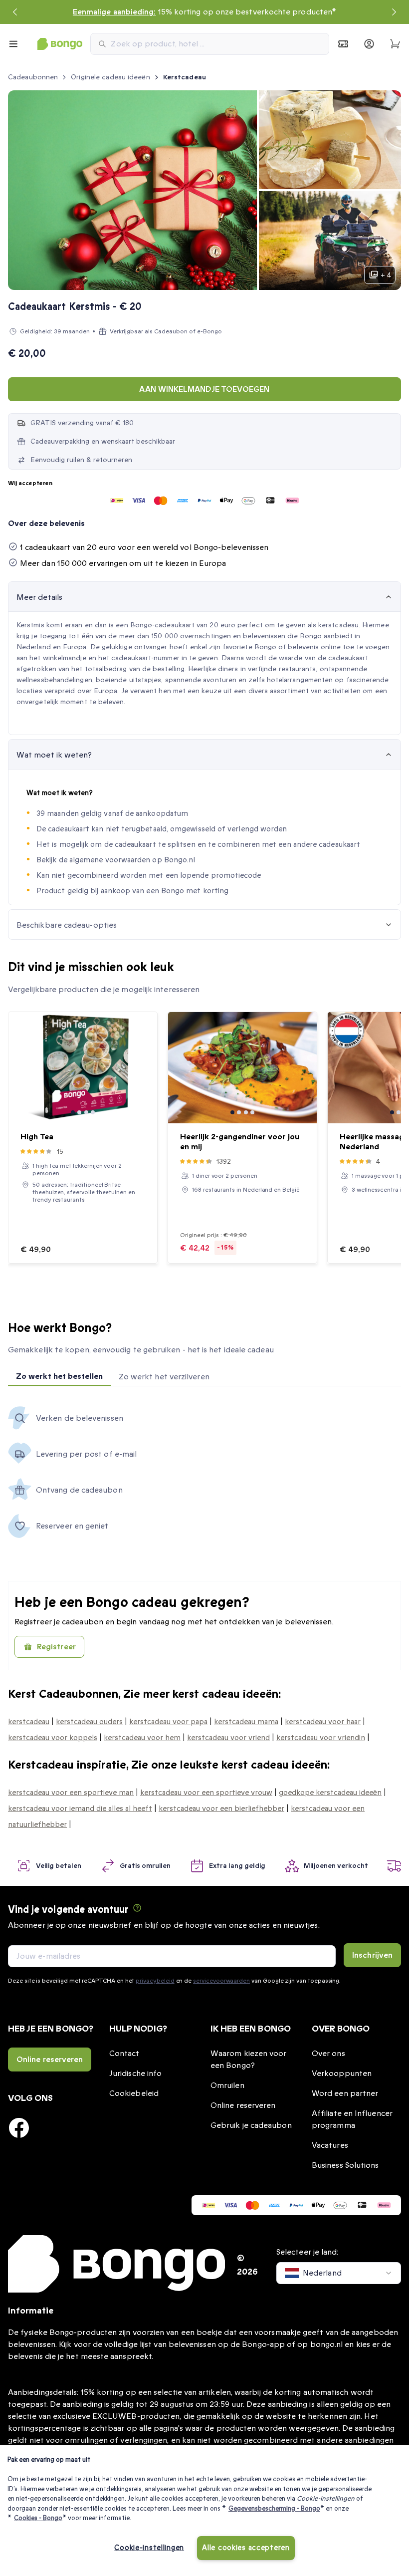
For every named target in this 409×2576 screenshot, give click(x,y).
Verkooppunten (342, 2073)
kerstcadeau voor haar (323, 1722)
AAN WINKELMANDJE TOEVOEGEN (204, 389)
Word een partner (345, 2093)
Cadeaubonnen (33, 77)
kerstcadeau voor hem (142, 1738)
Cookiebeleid (134, 2093)
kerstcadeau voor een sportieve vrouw (206, 1793)
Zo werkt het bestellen (59, 1376)
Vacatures (330, 2145)
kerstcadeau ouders (89, 1722)
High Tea (37, 1137)
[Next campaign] (394, 12)
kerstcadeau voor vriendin (321, 1738)
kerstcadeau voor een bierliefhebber (221, 1808)
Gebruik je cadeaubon (251, 2125)
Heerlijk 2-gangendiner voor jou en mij (240, 1142)
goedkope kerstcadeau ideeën (330, 1793)
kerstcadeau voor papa (168, 1722)
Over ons (328, 2054)
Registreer (56, 1647)
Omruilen (227, 2085)
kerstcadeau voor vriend (228, 1738)
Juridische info (135, 2073)
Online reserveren (50, 2060)
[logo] (60, 44)
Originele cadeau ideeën (110, 77)
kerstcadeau (29, 1722)
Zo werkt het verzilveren (164, 1377)
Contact (124, 2054)
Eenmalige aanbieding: (114, 12)
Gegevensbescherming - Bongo (274, 2509)
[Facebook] (19, 2128)
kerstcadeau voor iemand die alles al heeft (80, 1808)
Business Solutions (345, 2165)
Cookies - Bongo (38, 2518)
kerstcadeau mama (246, 1722)
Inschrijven (372, 1955)
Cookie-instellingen (149, 2548)
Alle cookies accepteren (246, 2548)
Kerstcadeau (185, 77)
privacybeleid (155, 1981)
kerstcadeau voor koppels (53, 1738)
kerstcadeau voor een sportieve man (71, 1793)
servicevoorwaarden (221, 1981)
